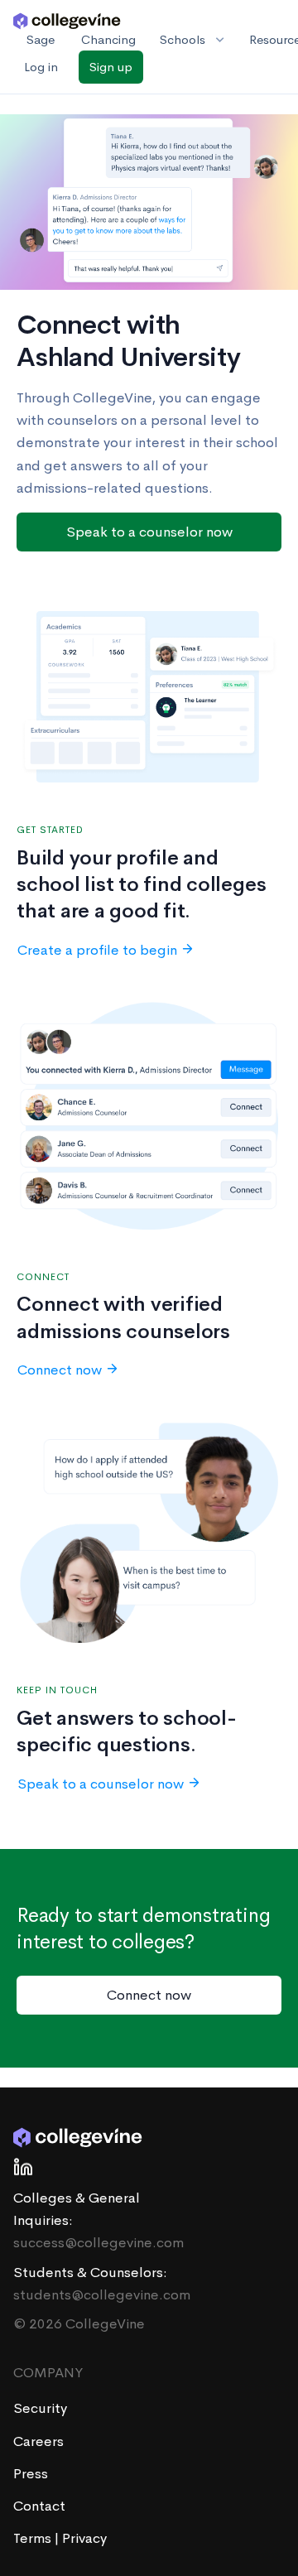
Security (40, 2408)
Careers (38, 2441)
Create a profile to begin (97, 950)
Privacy (84, 2538)
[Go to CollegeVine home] (67, 20)
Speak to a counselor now (149, 532)
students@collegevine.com (102, 2295)
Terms (34, 2538)
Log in (41, 67)
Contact (39, 2506)
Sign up (111, 67)
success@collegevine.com (99, 2243)
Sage (41, 39)
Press (31, 2474)
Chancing (108, 39)
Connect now (60, 1370)
